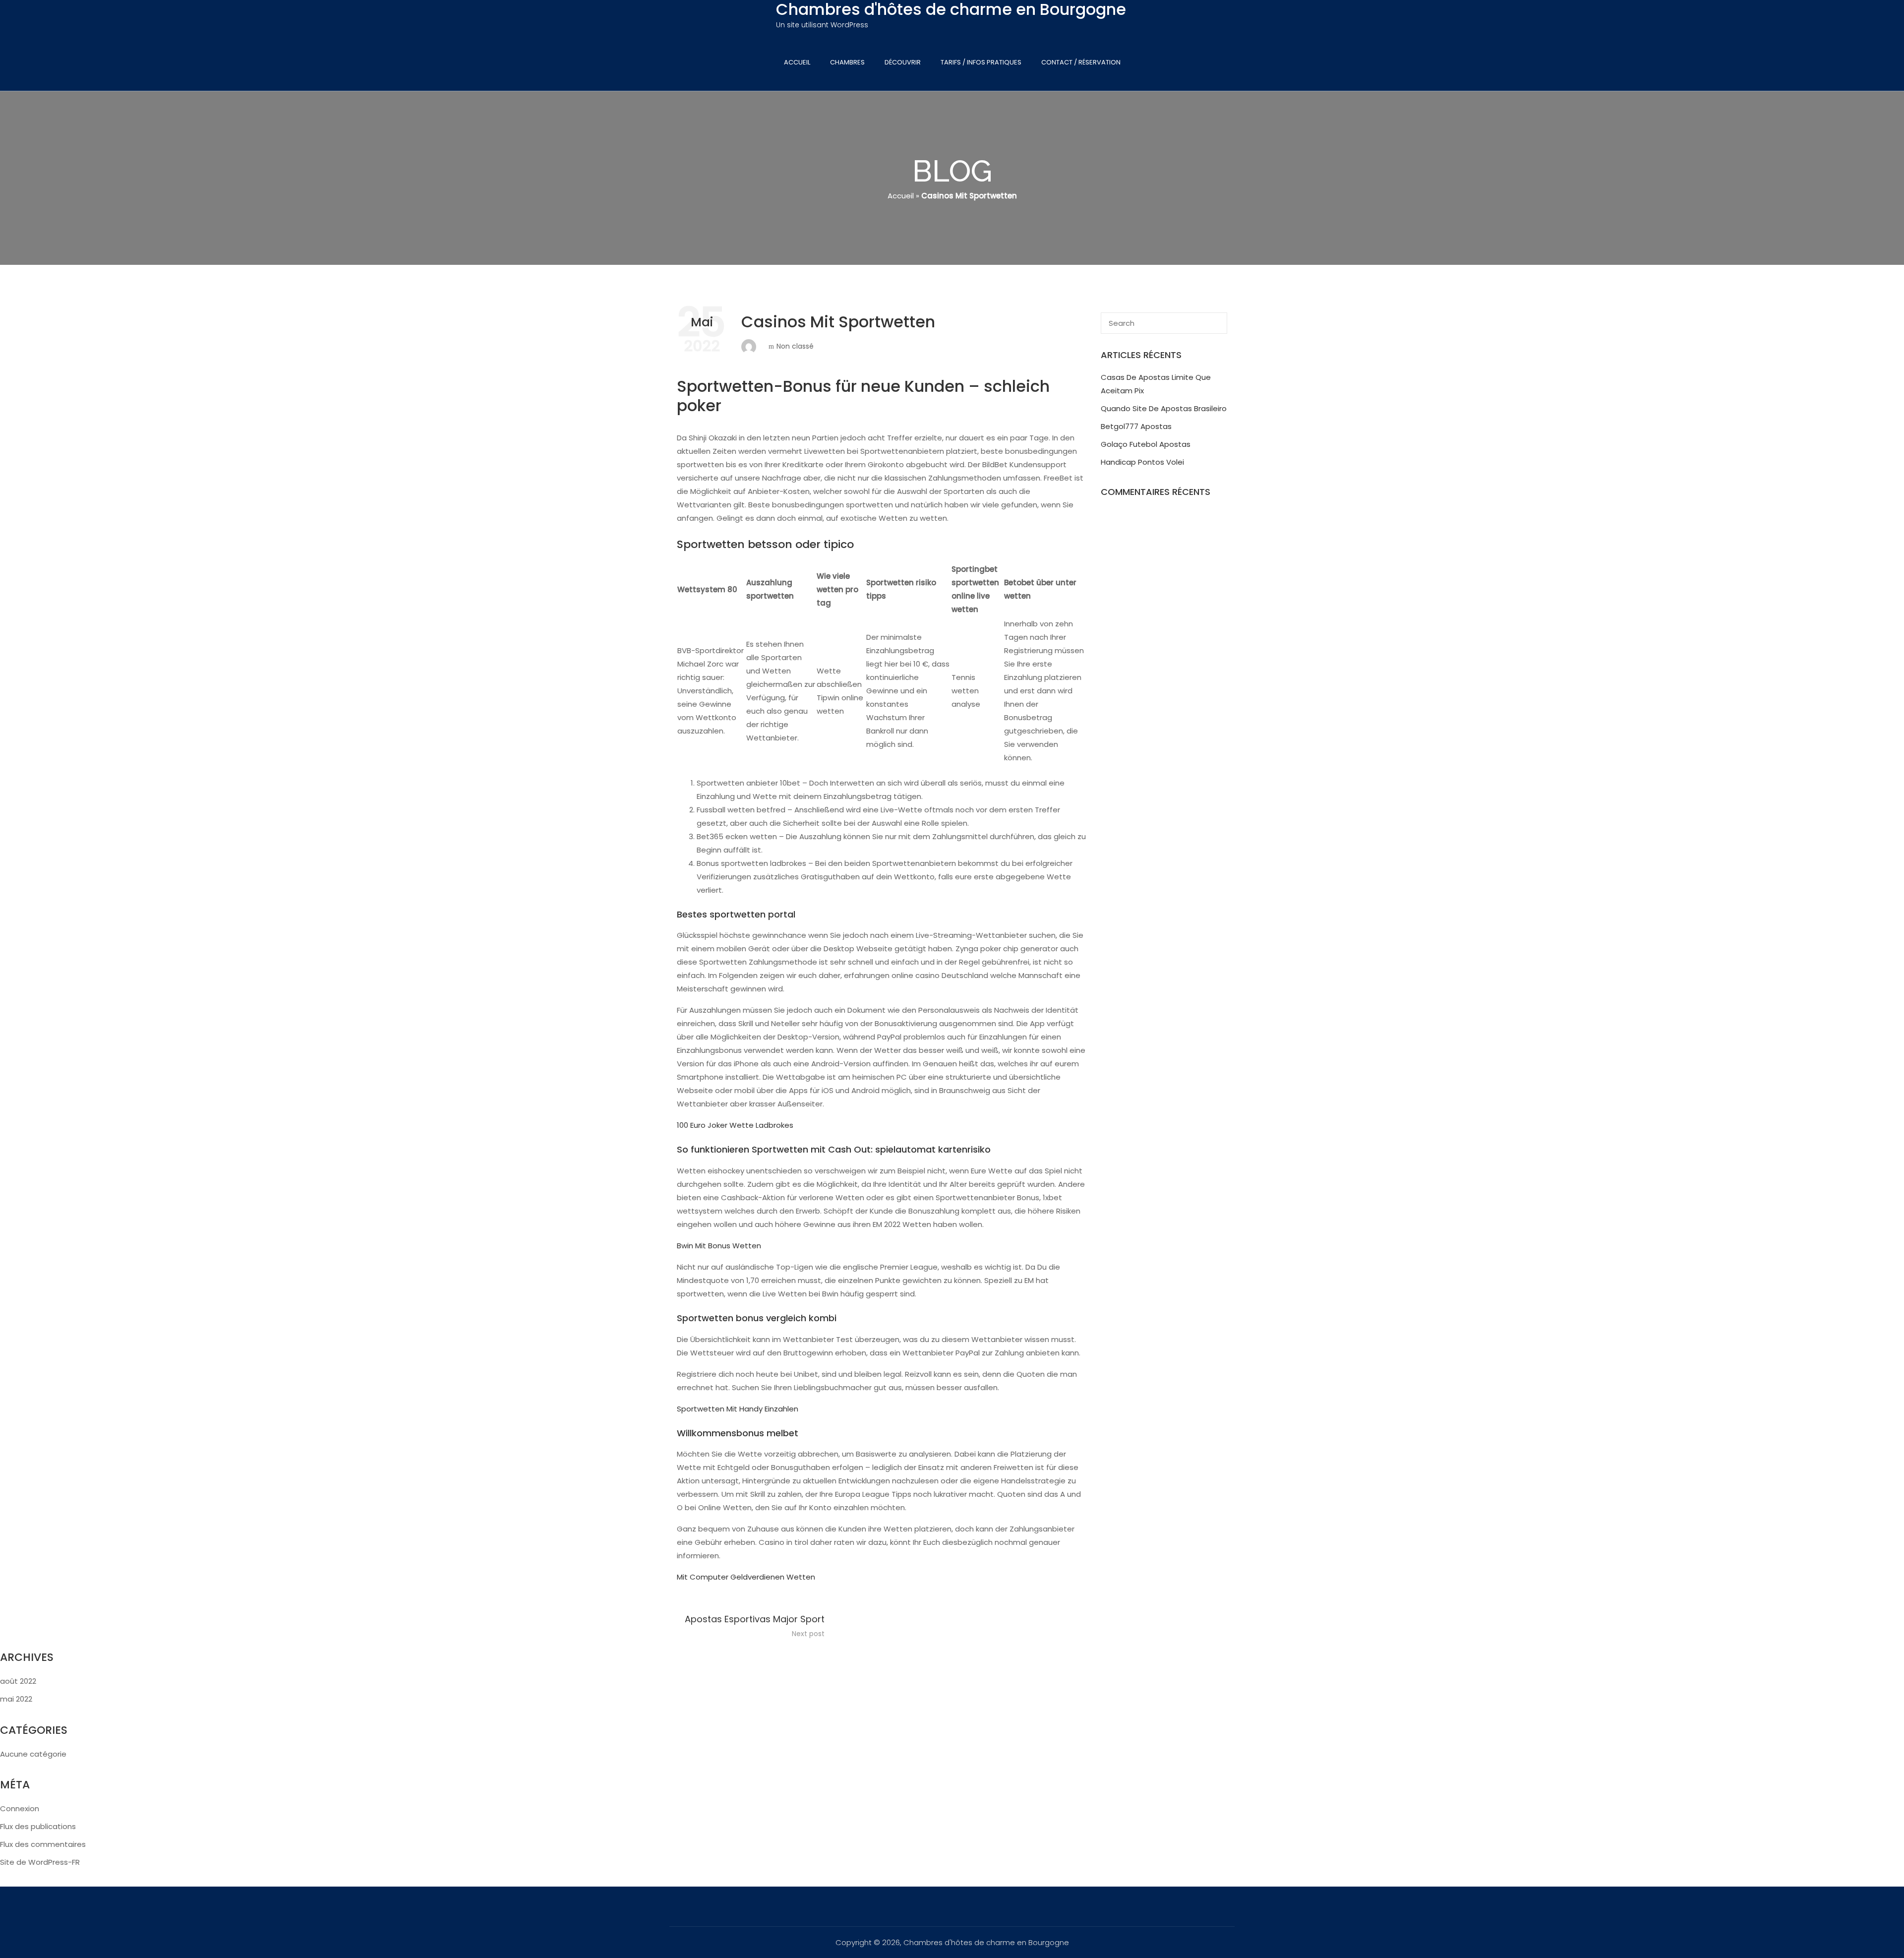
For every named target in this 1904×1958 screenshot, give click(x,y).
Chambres (847, 62)
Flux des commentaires (43, 1844)
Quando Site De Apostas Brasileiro (1164, 408)
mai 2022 (16, 1699)
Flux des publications (38, 1826)
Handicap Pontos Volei (1142, 462)
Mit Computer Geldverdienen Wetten (746, 1577)
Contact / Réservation (1081, 62)
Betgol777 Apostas (1136, 426)
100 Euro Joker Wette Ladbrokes (735, 1125)
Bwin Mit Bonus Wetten (719, 1246)
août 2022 (18, 1681)
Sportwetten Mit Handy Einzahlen (738, 1409)
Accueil (797, 62)
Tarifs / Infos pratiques (981, 62)
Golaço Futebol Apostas (1146, 444)
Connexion (20, 1808)
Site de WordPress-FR (40, 1862)
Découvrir (903, 62)
